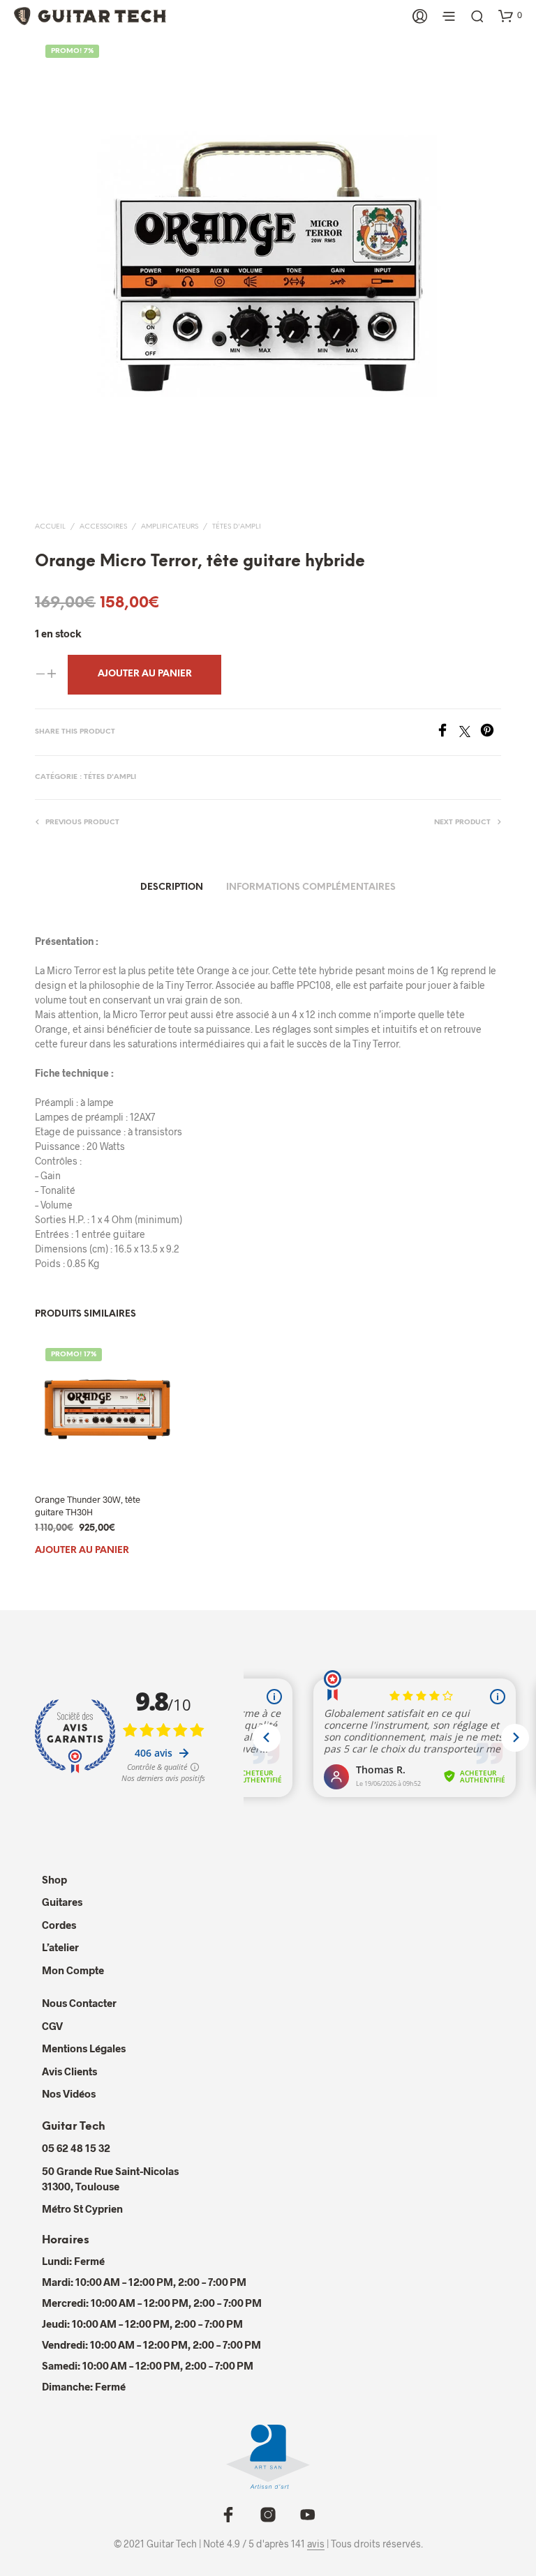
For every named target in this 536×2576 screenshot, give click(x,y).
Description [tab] (172, 887)
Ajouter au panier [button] (82, 1551)
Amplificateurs (170, 527)
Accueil (50, 527)
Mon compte (73, 1970)
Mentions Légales (84, 2048)
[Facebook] (447, 733)
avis (316, 2544)
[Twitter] (470, 733)
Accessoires (103, 527)
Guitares (62, 1902)
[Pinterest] (491, 733)
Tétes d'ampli (237, 527)
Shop (54, 1879)
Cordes (59, 1925)
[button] (510, 15)
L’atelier (60, 1947)
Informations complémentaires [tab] (311, 887)
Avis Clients (69, 2071)
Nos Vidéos (69, 2093)
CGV (52, 2026)
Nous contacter (79, 2003)
